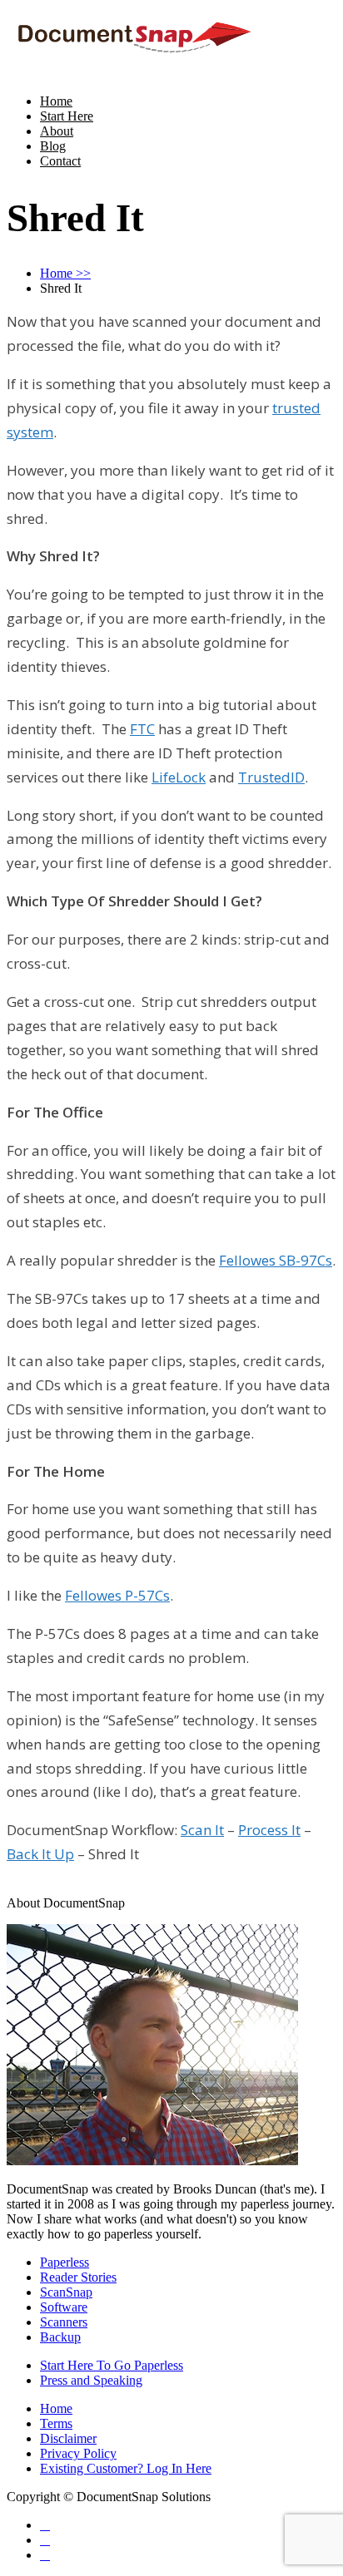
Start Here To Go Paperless (112, 2365)
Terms (56, 2423)
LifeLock (179, 777)
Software (64, 2307)
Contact (60, 161)
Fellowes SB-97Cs (276, 1260)
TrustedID (271, 777)
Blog (53, 146)
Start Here (67, 116)
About (57, 131)
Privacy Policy (78, 2453)
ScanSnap (66, 2292)
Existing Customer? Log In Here (126, 2468)
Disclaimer (68, 2438)
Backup (60, 2337)
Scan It (202, 1830)
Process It (269, 1830)
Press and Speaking (91, 2380)
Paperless (65, 2262)
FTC (142, 729)
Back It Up (40, 1854)
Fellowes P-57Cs (117, 1595)
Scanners (64, 2322)
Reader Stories (78, 2277)
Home (56, 101)
